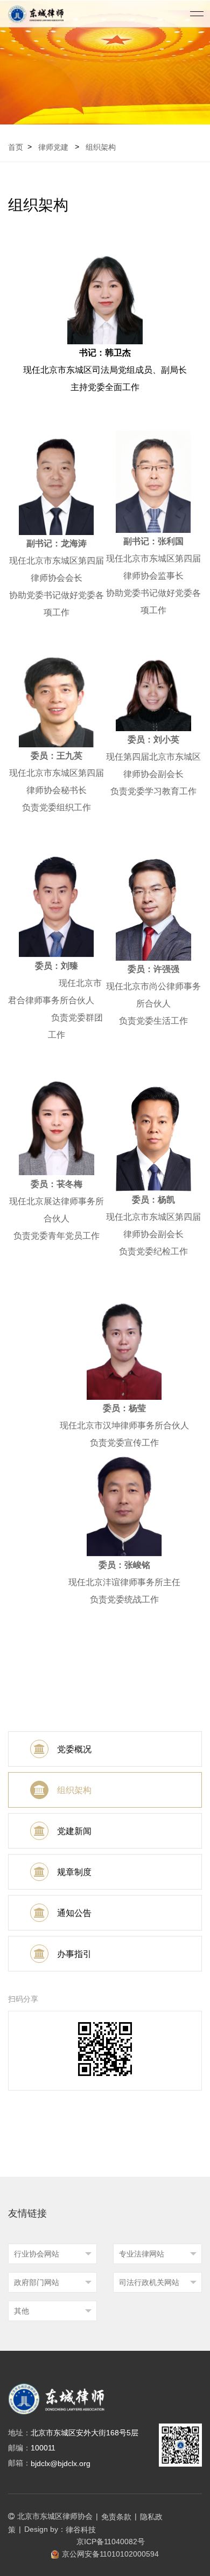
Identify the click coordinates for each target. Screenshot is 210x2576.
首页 (16, 147)
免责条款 (116, 2517)
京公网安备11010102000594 (110, 2554)
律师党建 (53, 147)
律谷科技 (81, 2530)
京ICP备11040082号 (111, 2542)
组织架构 (101, 147)
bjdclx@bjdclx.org (61, 2463)
